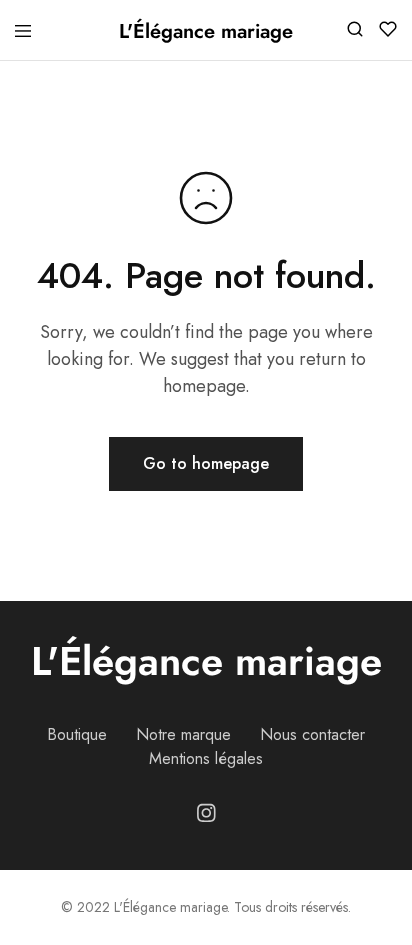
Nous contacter (312, 734)
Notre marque (183, 734)
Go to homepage (206, 463)
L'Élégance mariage (206, 661)
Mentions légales (206, 758)
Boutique (77, 734)
